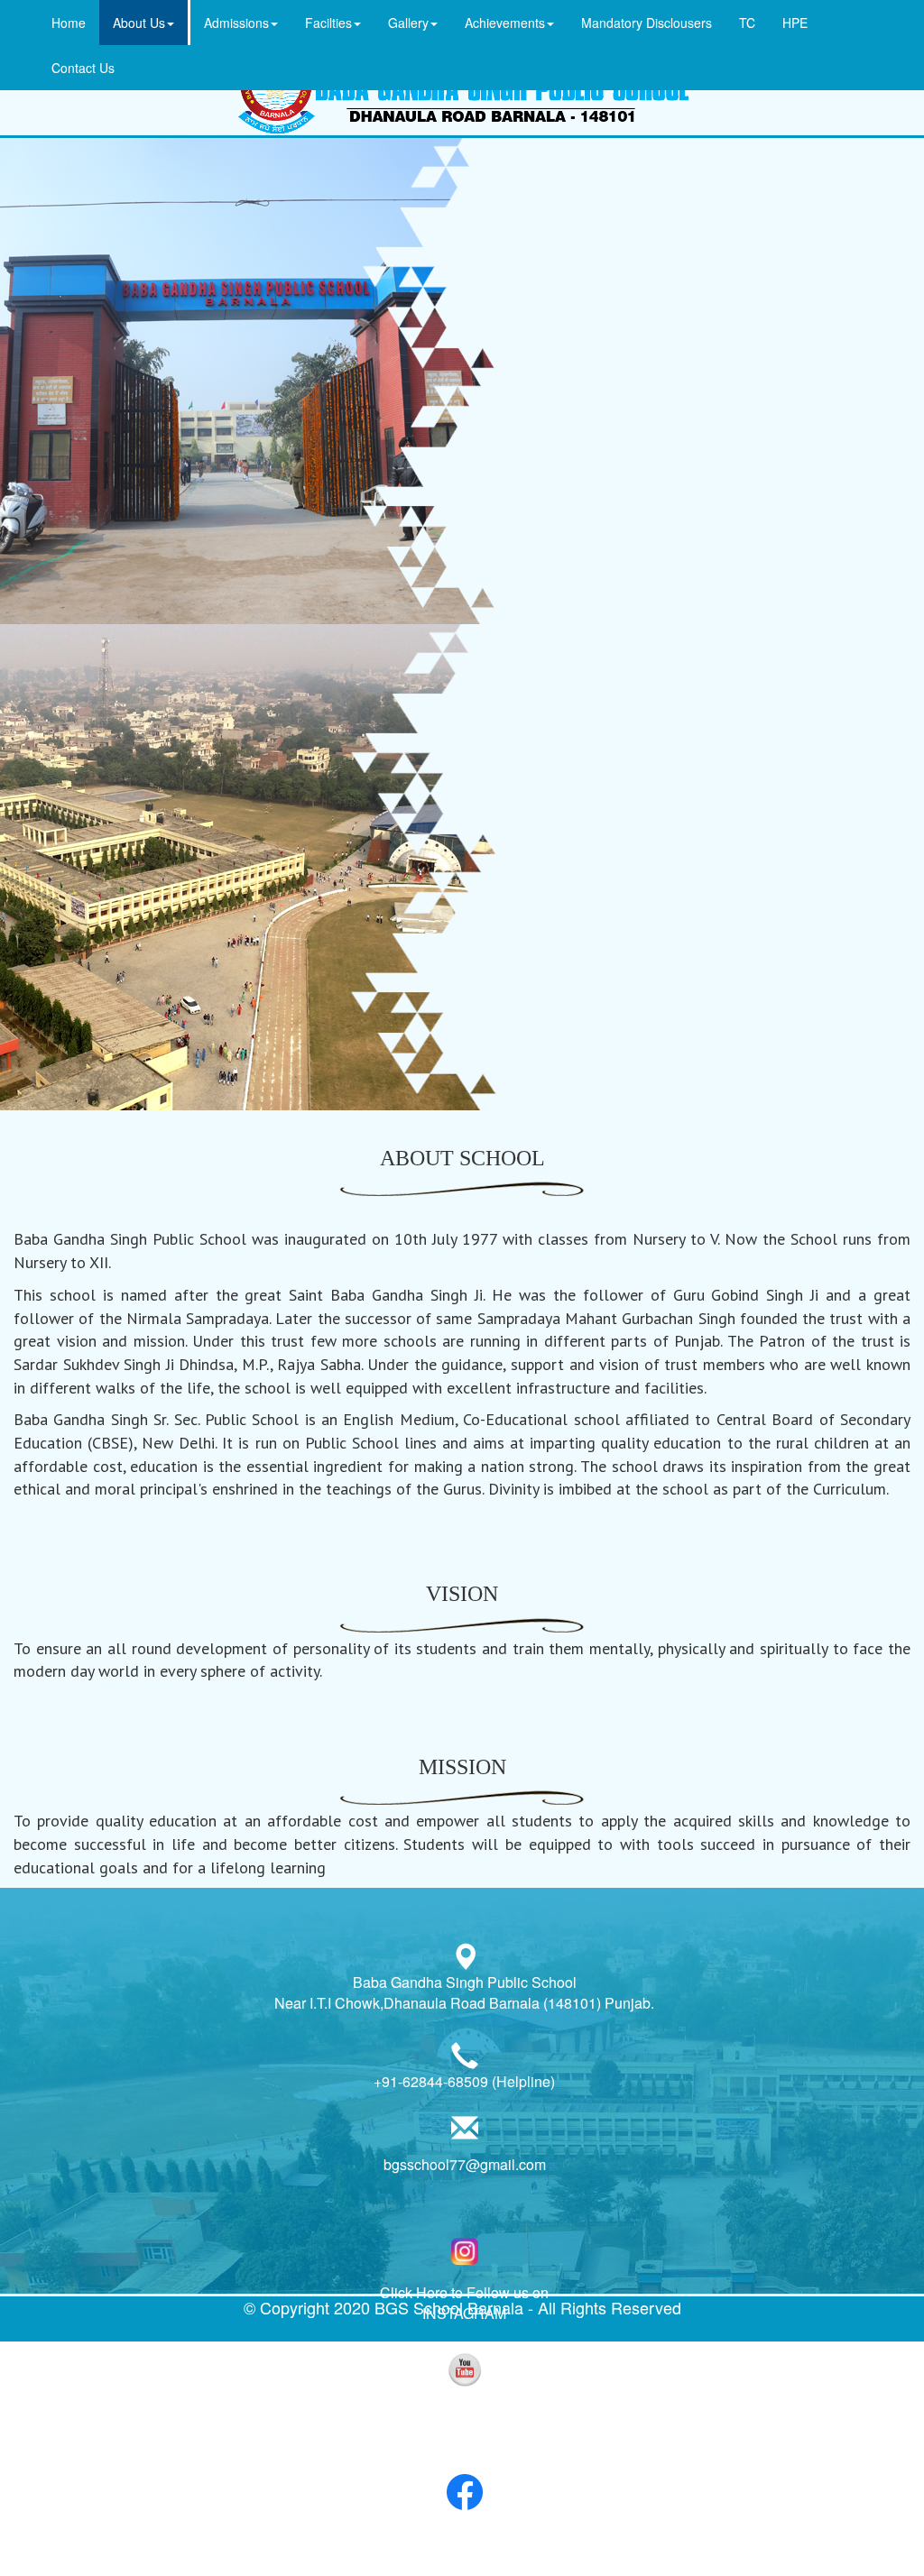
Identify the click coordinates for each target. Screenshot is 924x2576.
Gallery (408, 23)
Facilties (328, 23)
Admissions (236, 23)
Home (69, 23)
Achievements (505, 23)
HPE (795, 23)
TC (747, 23)
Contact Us (83, 68)
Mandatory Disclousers (647, 23)
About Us (139, 23)
